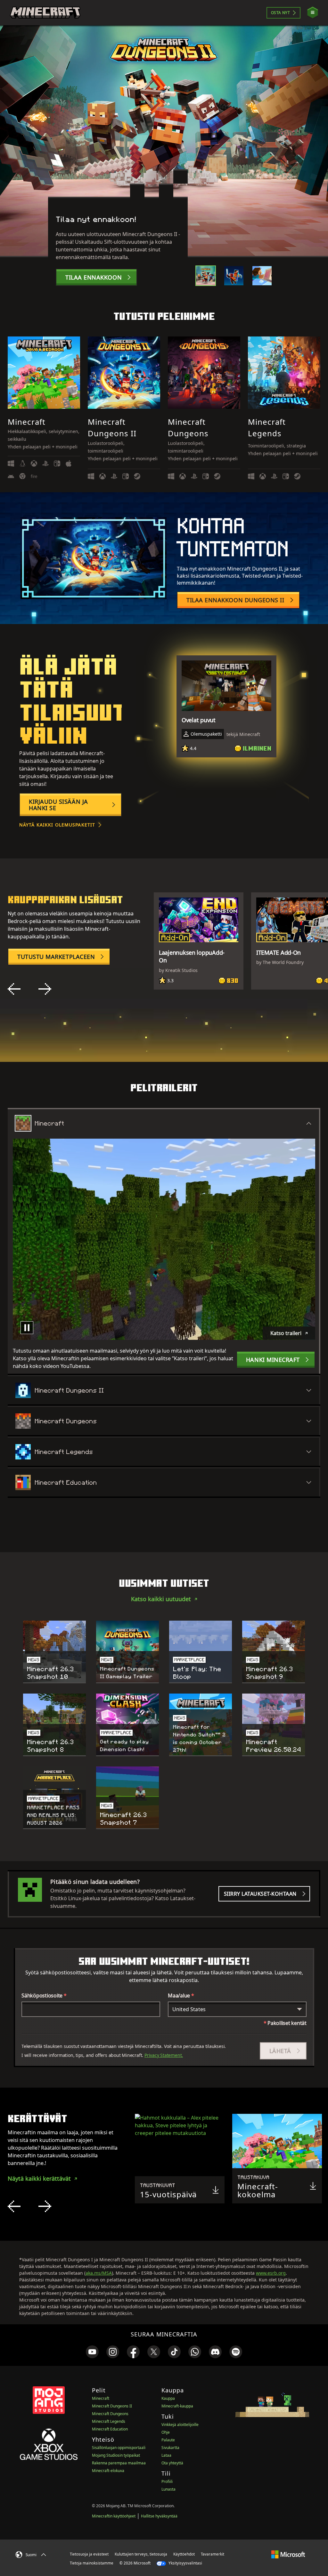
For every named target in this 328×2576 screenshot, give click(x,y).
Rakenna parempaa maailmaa (119, 2463)
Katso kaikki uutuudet (161, 1599)
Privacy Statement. (164, 2055)
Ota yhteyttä (172, 2463)
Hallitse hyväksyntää (159, 2516)
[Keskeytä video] (27, 1328)
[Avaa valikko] (313, 13)
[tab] (206, 276)
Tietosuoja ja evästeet (89, 2554)
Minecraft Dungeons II (112, 2406)
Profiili (167, 2481)
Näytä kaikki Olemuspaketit (57, 825)
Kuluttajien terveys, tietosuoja (141, 2554)
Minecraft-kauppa (177, 2406)
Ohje (166, 2432)
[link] (92, 2352)
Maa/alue (181, 1995)
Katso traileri (286, 1333)
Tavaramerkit (213, 2554)
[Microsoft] (288, 2554)
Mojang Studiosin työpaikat (116, 2455)
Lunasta (168, 2489)
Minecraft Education (110, 2429)
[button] (283, 2051)
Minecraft (101, 2398)
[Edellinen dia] (14, 989)
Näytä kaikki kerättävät (39, 2178)
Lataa (166, 2455)
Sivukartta (170, 2448)
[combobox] (237, 2009)
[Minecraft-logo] (45, 13)
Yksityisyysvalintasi (185, 2563)
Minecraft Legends (109, 2421)
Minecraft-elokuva (108, 2471)
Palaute (168, 2440)
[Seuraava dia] (45, 989)
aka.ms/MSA (99, 2273)
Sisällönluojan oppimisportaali (119, 2448)
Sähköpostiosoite (44, 1995)
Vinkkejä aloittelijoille (180, 2425)
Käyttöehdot (184, 2554)
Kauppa (168, 2398)
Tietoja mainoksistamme (92, 2563)
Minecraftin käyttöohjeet (114, 2516)
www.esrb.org (271, 2273)
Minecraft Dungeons (110, 2414)
